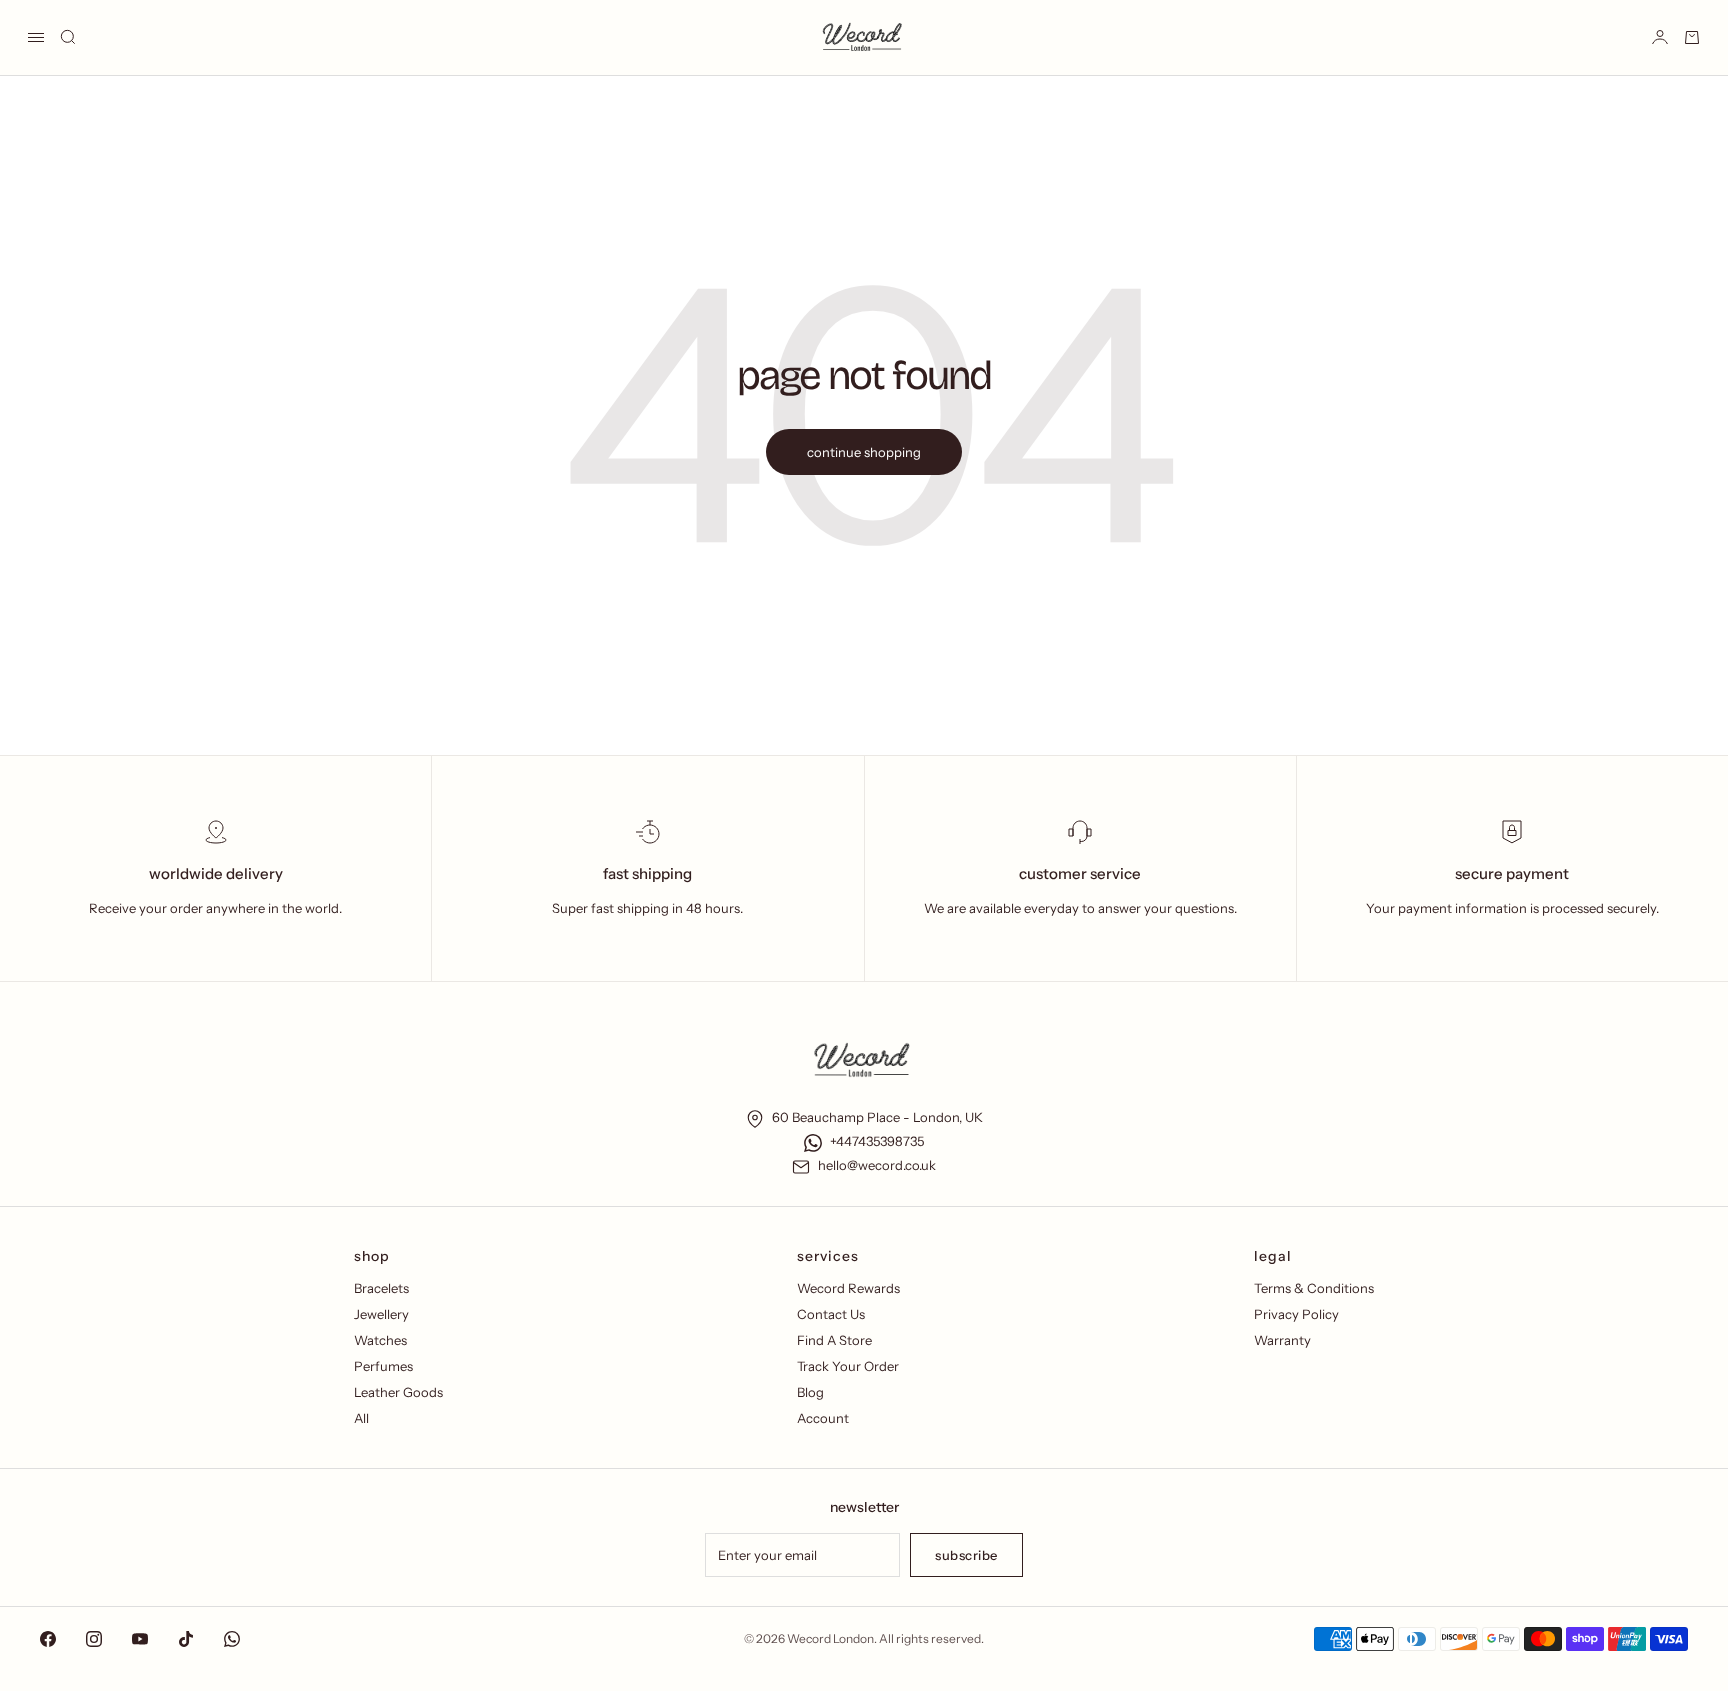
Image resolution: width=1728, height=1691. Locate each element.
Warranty (1282, 1340)
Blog (810, 1392)
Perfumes (383, 1366)
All (361, 1418)
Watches (380, 1340)
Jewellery (381, 1314)
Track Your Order (848, 1366)
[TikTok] (186, 1639)
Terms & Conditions (1314, 1288)
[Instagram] (94, 1639)
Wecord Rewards (848, 1288)
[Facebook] (48, 1639)
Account (823, 1418)
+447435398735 (877, 1141)
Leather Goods (398, 1392)
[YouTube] (140, 1639)
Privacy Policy (1296, 1314)
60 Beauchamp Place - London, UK (877, 1117)
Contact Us (831, 1314)
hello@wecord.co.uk (877, 1165)
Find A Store (834, 1340)
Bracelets (381, 1288)
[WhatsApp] (232, 1639)
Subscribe (966, 1555)
